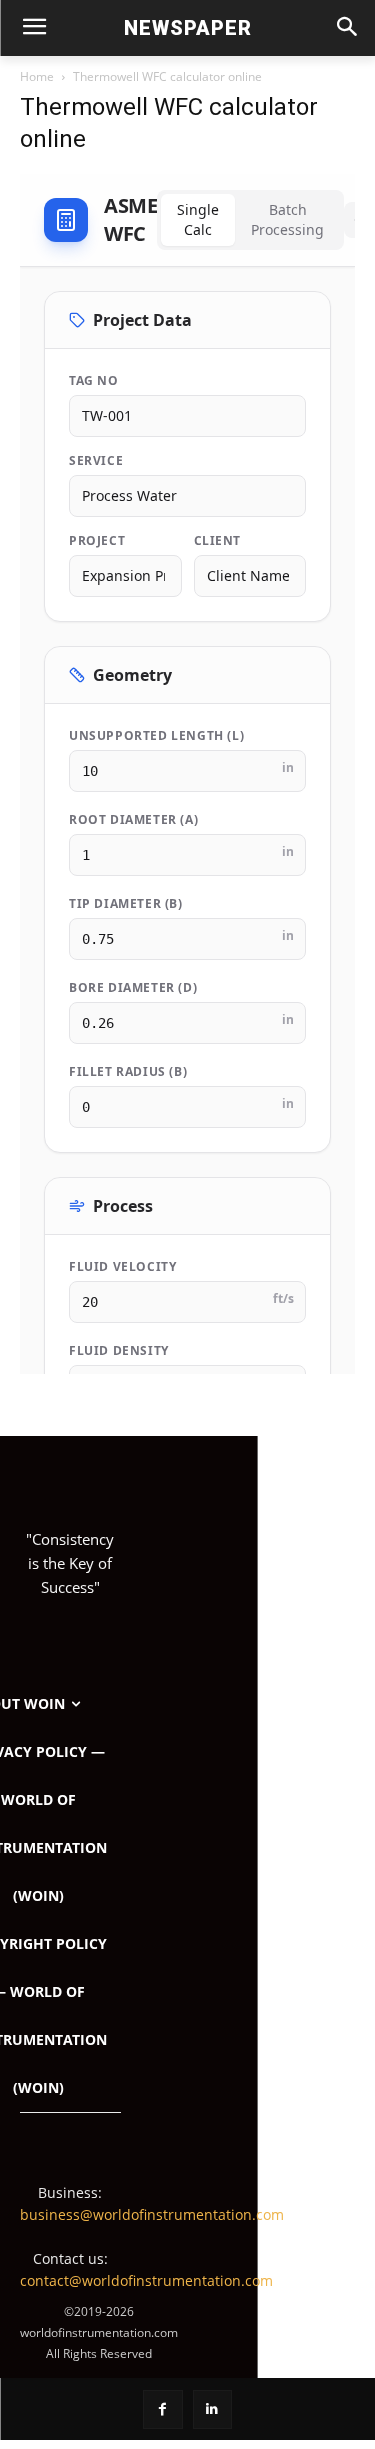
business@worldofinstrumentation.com (152, 2214)
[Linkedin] (212, 2409)
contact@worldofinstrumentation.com (146, 2280)
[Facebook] (162, 2409)
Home (37, 76)
